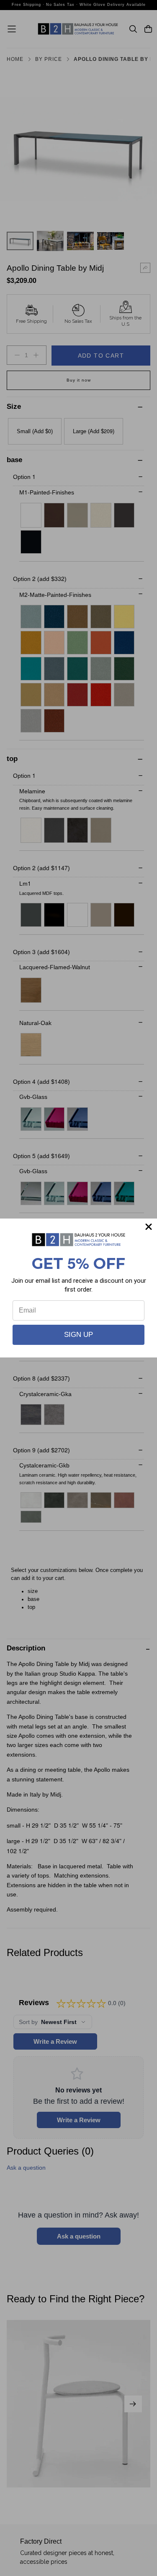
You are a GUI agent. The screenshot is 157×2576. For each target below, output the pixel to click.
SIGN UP (78, 1335)
